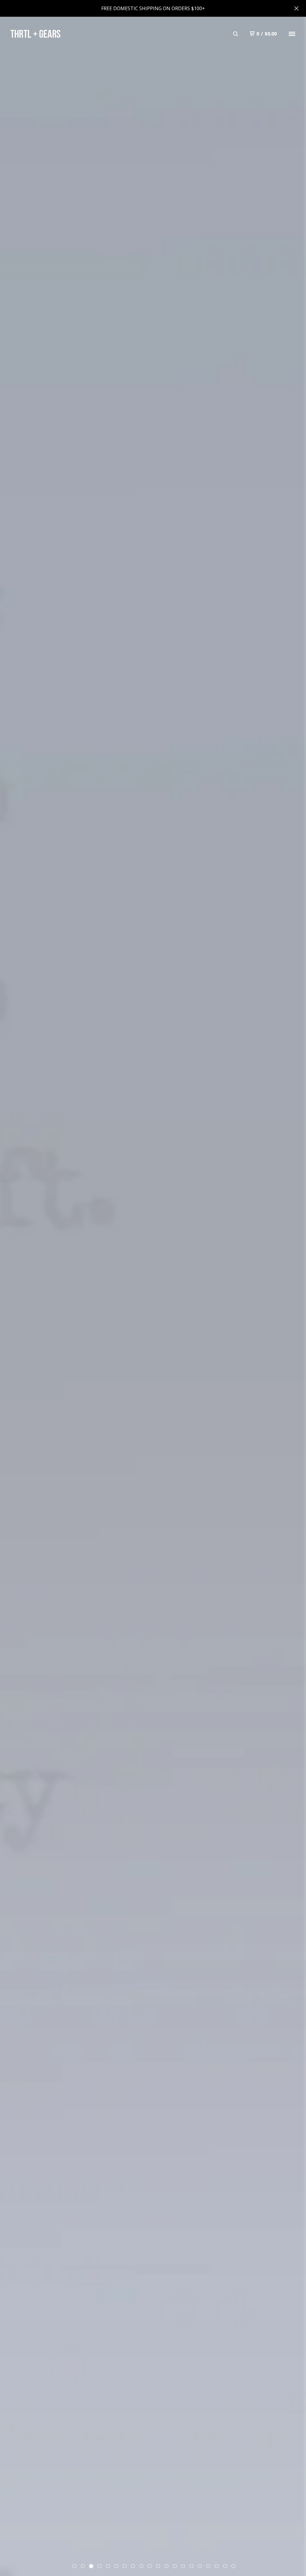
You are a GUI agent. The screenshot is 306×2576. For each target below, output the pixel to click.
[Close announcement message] (296, 8)
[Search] (235, 34)
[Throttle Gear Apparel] (35, 34)
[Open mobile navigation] (292, 34)
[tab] (74, 2566)
